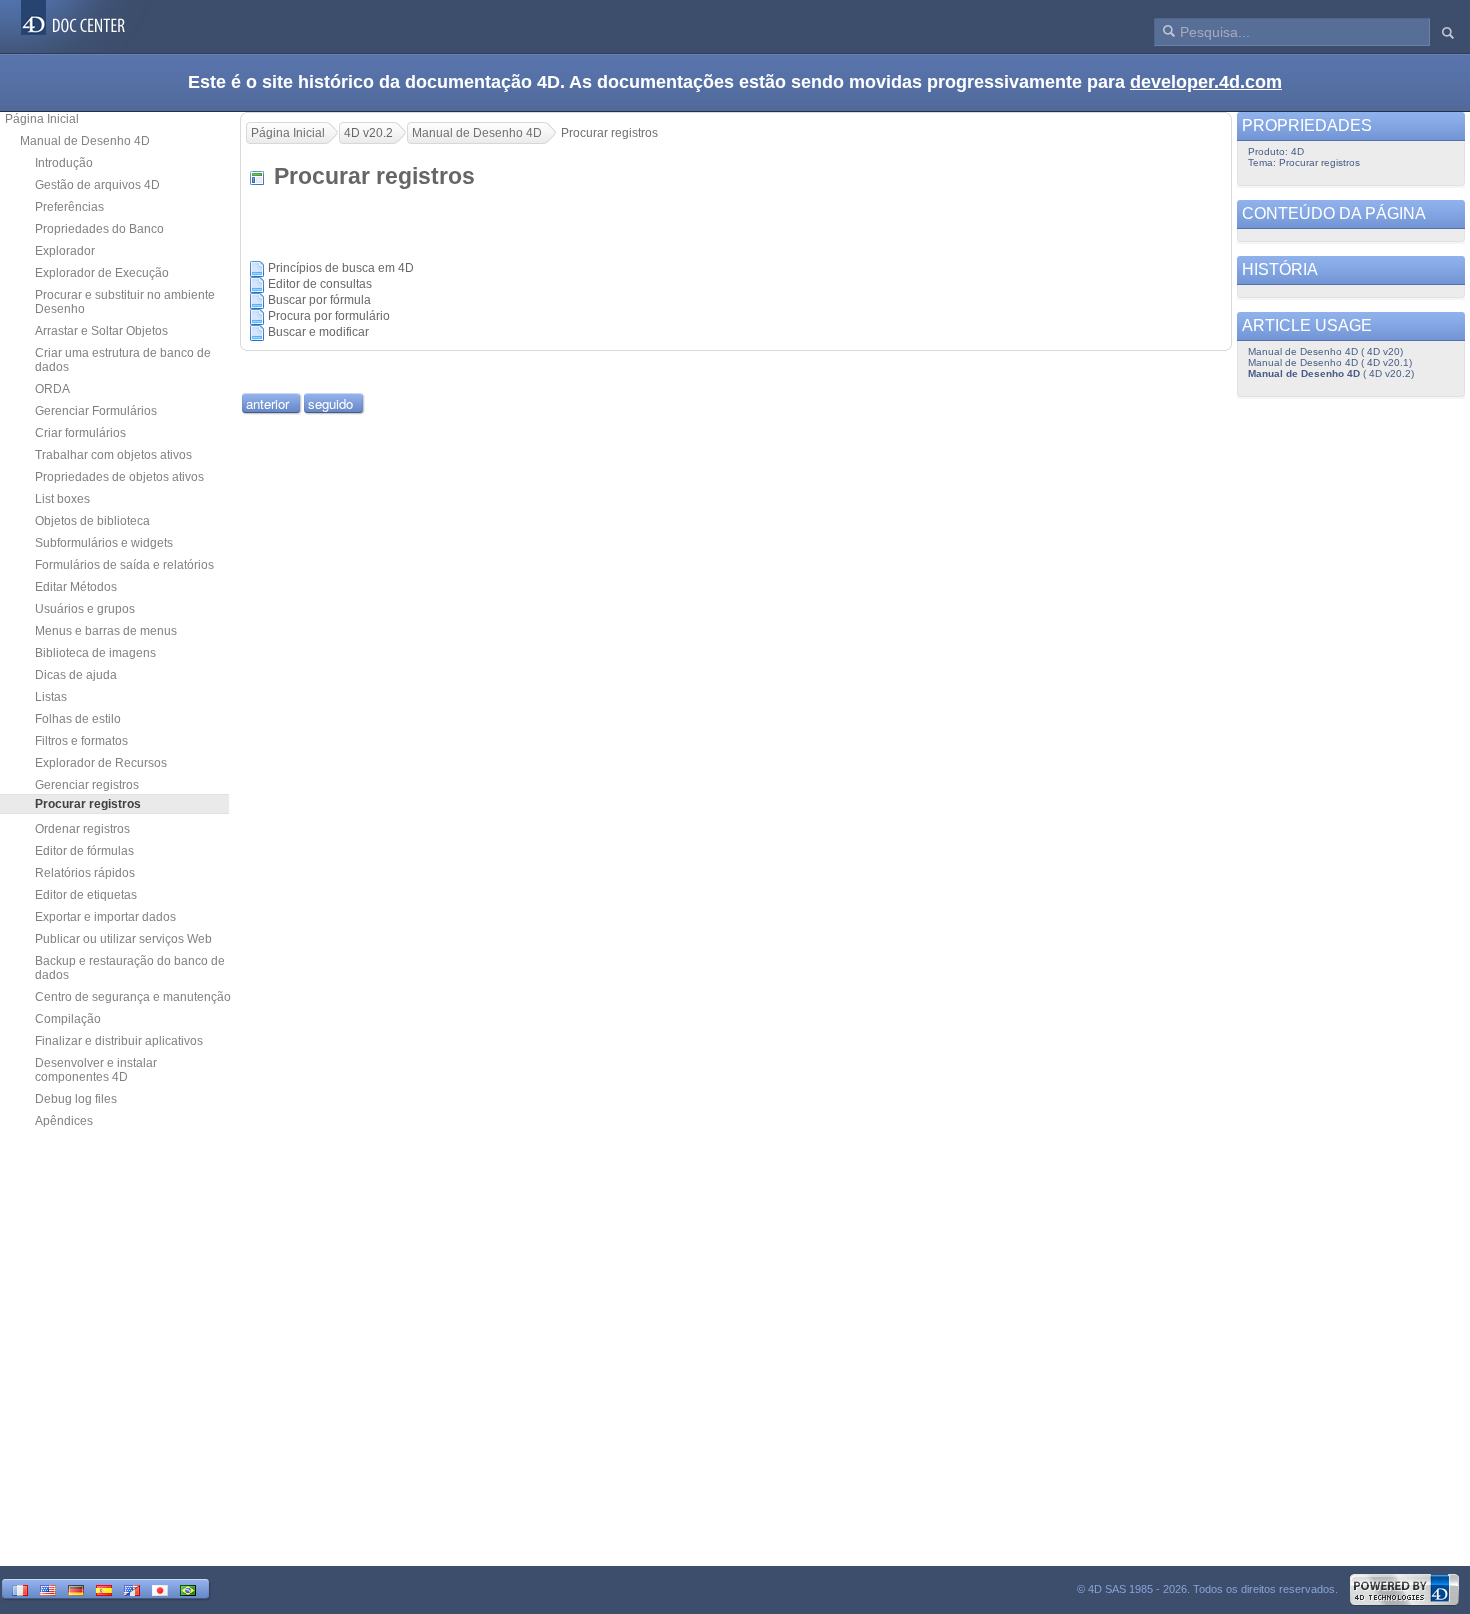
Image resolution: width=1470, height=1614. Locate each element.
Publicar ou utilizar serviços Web (123, 939)
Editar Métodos (76, 587)
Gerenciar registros (87, 785)
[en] (48, 1588)
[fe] (132, 1588)
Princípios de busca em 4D (341, 268)
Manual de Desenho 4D (85, 141)
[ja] (160, 1588)
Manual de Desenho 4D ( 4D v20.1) (1330, 362)
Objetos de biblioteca (92, 521)
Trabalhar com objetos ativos (113, 455)
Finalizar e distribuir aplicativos (119, 1041)
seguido (330, 403)
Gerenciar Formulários (96, 411)
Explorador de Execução (102, 273)
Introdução (64, 163)
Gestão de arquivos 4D (97, 185)
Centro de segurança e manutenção (133, 997)
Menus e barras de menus (106, 631)
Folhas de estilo (78, 719)
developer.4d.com (1206, 82)
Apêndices (64, 1121)
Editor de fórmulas (84, 851)
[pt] (188, 1588)
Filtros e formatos (81, 741)
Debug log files (76, 1099)
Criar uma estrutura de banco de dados (123, 360)
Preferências (69, 207)
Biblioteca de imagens (95, 653)
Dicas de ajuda (76, 675)
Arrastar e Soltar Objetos (101, 331)
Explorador (65, 251)
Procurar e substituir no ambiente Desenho (125, 302)
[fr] (20, 1588)
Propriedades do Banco (99, 229)
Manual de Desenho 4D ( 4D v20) (1325, 351)
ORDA (52, 389)
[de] (76, 1588)
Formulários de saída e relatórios (124, 565)
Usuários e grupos (85, 609)
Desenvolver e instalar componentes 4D (96, 1070)
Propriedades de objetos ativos (119, 477)
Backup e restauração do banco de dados (130, 968)
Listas (51, 697)
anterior (267, 403)
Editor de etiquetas (86, 895)
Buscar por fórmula (319, 300)
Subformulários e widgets (104, 543)
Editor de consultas (320, 284)
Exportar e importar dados (105, 917)
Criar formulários (80, 433)
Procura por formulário (329, 316)
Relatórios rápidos (85, 873)
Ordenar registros (82, 829)
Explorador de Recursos (101, 763)
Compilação (68, 1019)
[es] (104, 1588)
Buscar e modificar (318, 332)
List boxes (62, 499)
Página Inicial (42, 119)
